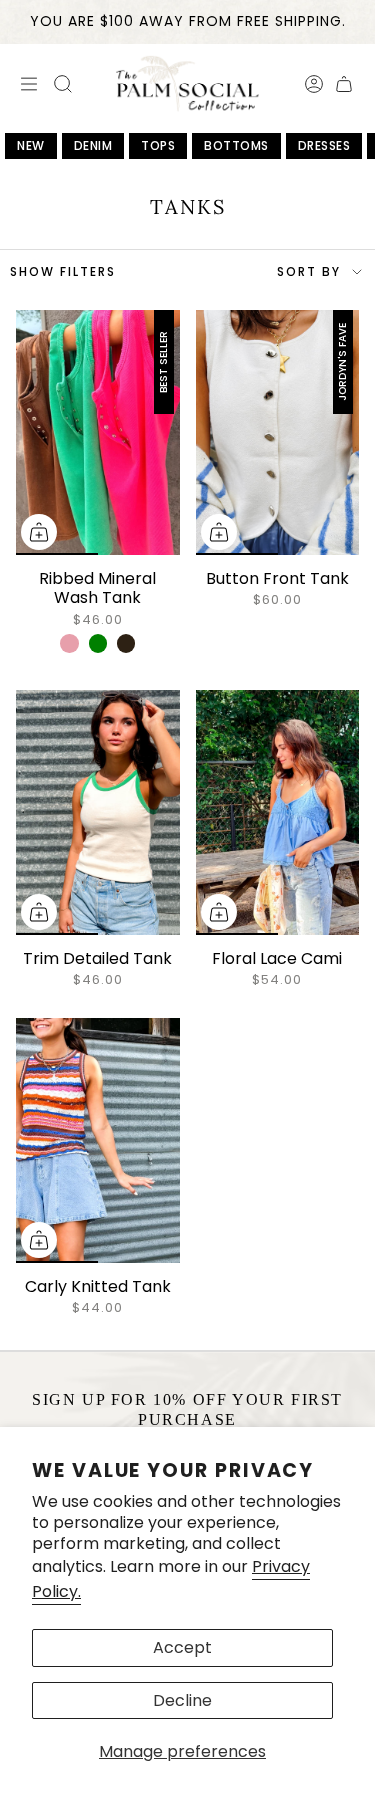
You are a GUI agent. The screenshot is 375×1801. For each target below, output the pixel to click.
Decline (182, 1700)
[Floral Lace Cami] (278, 812)
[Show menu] (26, 84)
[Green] (98, 643)
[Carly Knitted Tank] (98, 1140)
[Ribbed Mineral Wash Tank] (98, 432)
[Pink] (69, 643)
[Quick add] (39, 532)
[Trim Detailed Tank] (98, 812)
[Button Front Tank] (278, 432)
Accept (182, 1647)
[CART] (344, 84)
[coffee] (126, 643)
